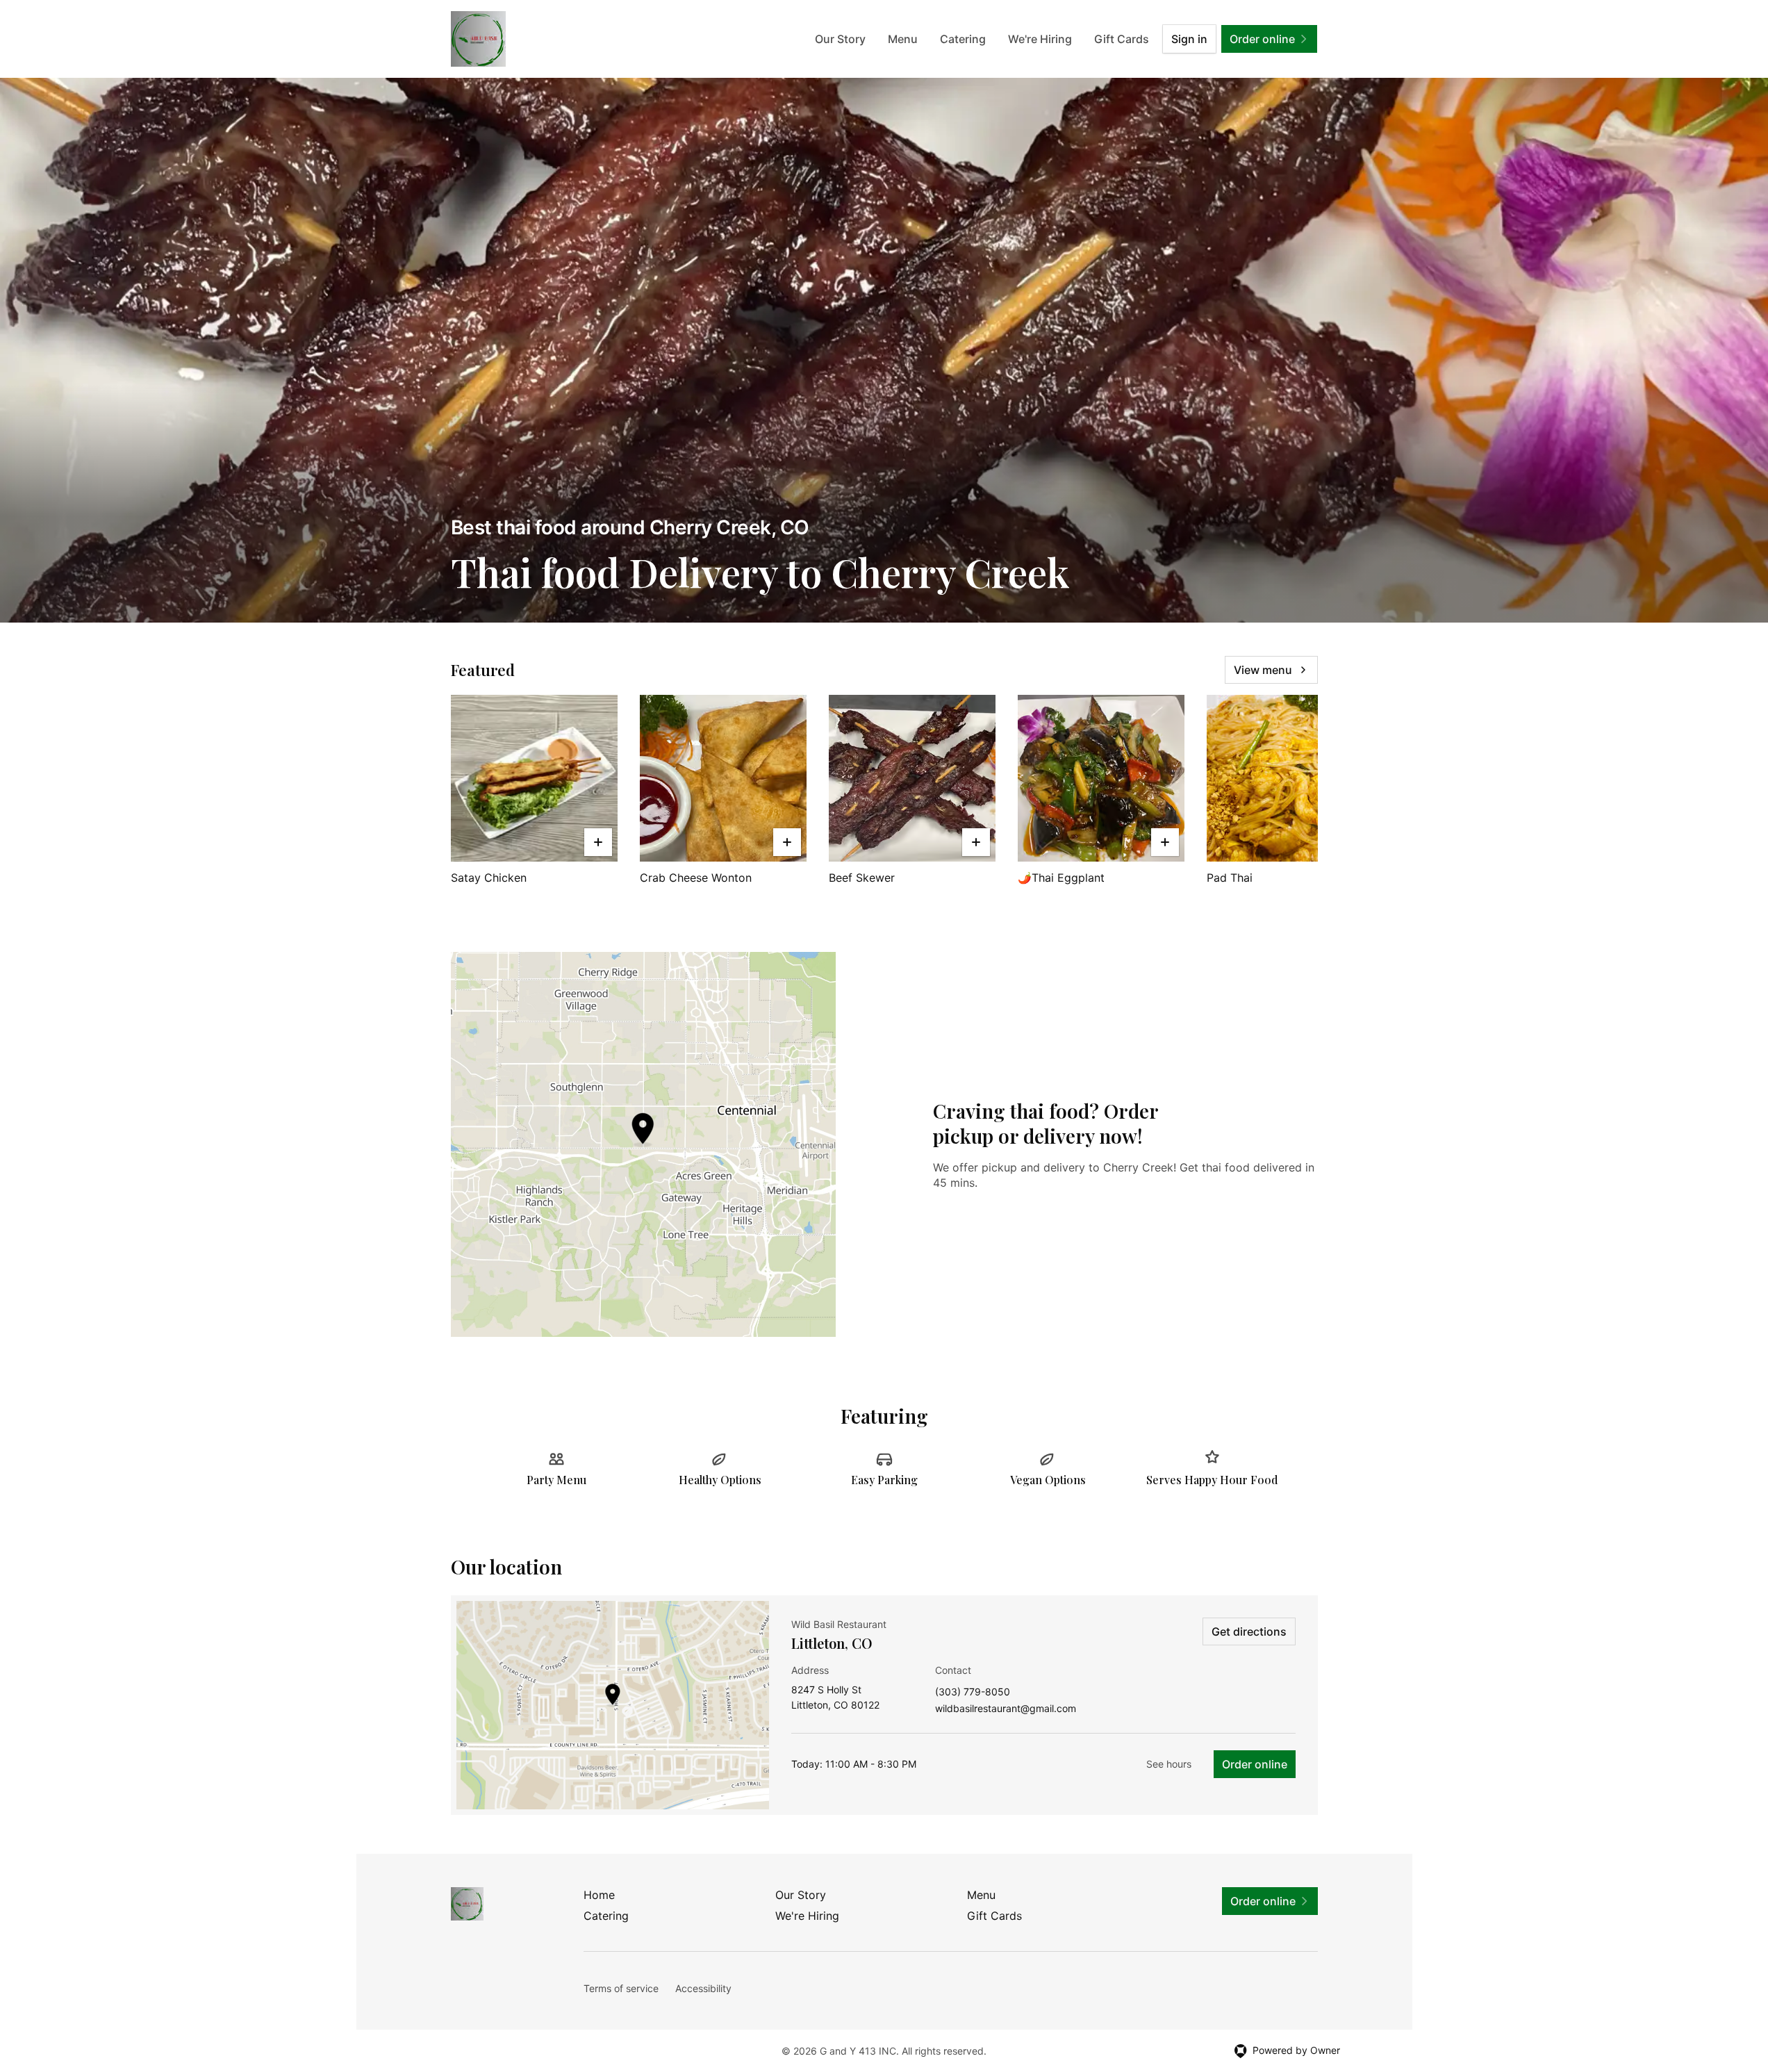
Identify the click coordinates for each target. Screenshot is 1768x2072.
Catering (963, 39)
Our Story (840, 39)
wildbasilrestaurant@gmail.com (1006, 1709)
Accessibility (703, 1988)
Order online (1255, 1764)
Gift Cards (1122, 39)
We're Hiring (1040, 39)
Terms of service (621, 1988)
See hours (1169, 1764)
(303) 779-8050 (973, 1692)
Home (599, 1895)
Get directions (1249, 1631)
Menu (903, 39)
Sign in (1189, 39)
